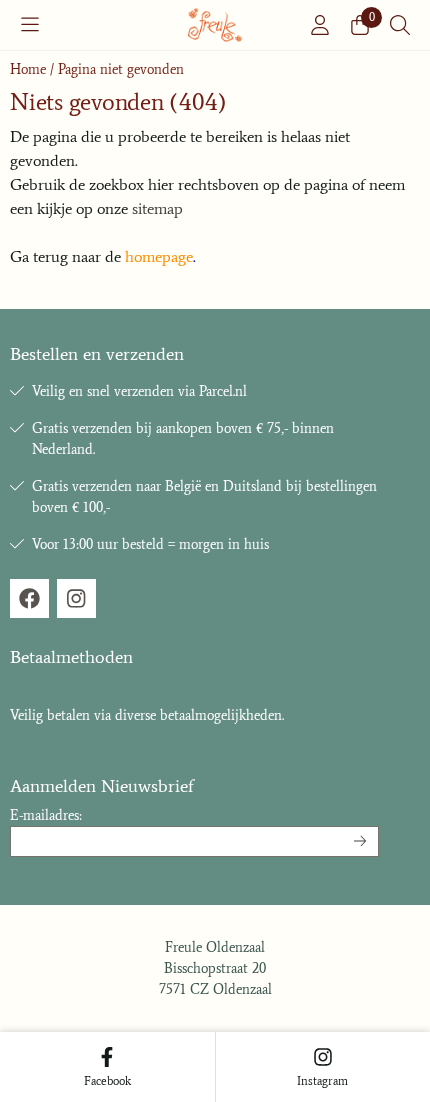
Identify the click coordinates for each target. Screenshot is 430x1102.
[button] (30, 25)
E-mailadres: (46, 815)
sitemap (157, 208)
